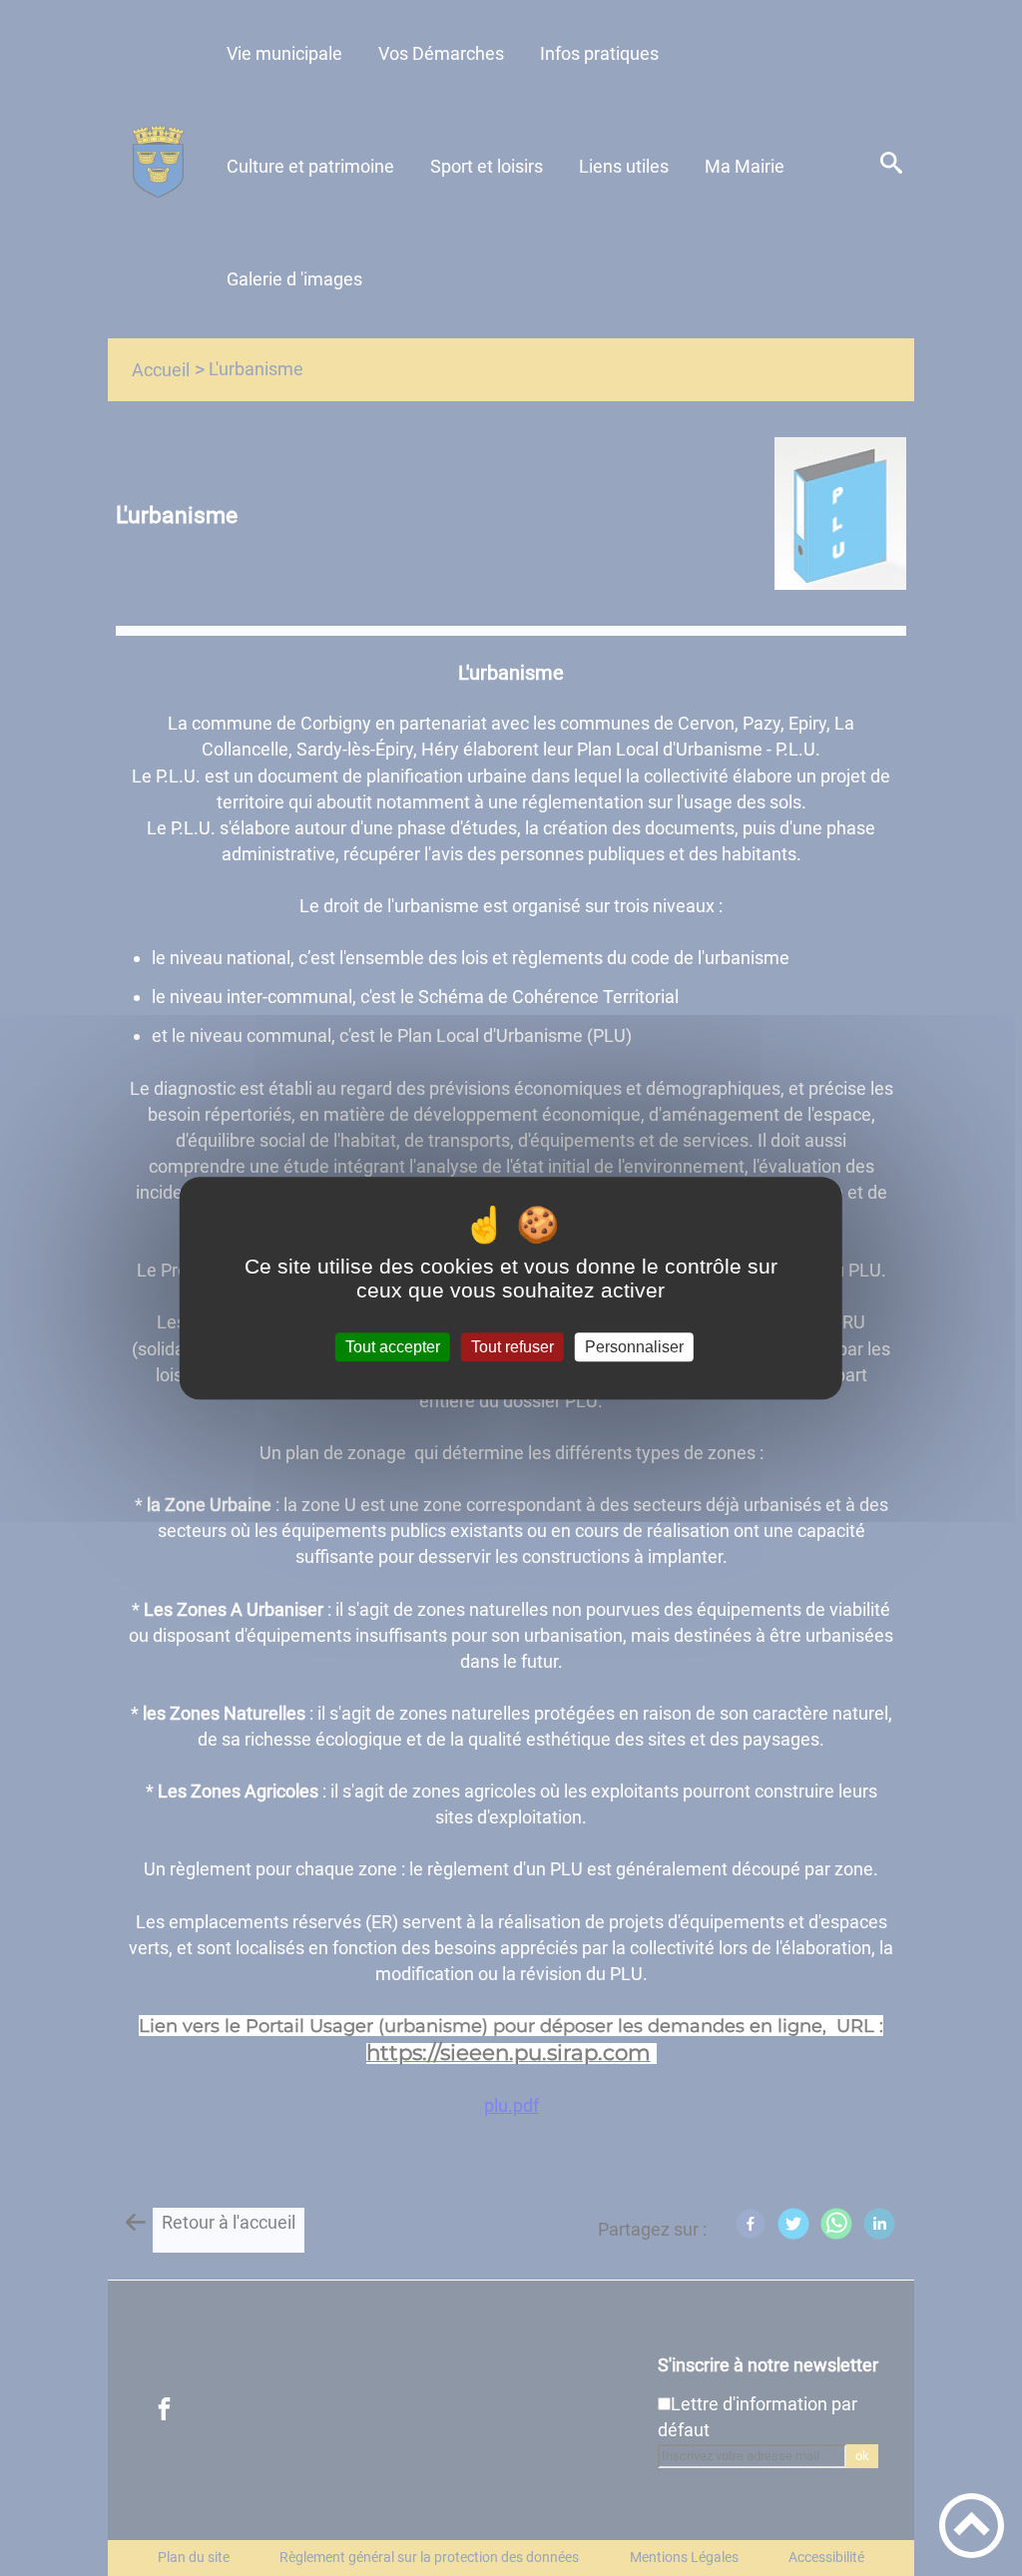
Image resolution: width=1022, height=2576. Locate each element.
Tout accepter (393, 1347)
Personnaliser (634, 1347)
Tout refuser (512, 1347)
